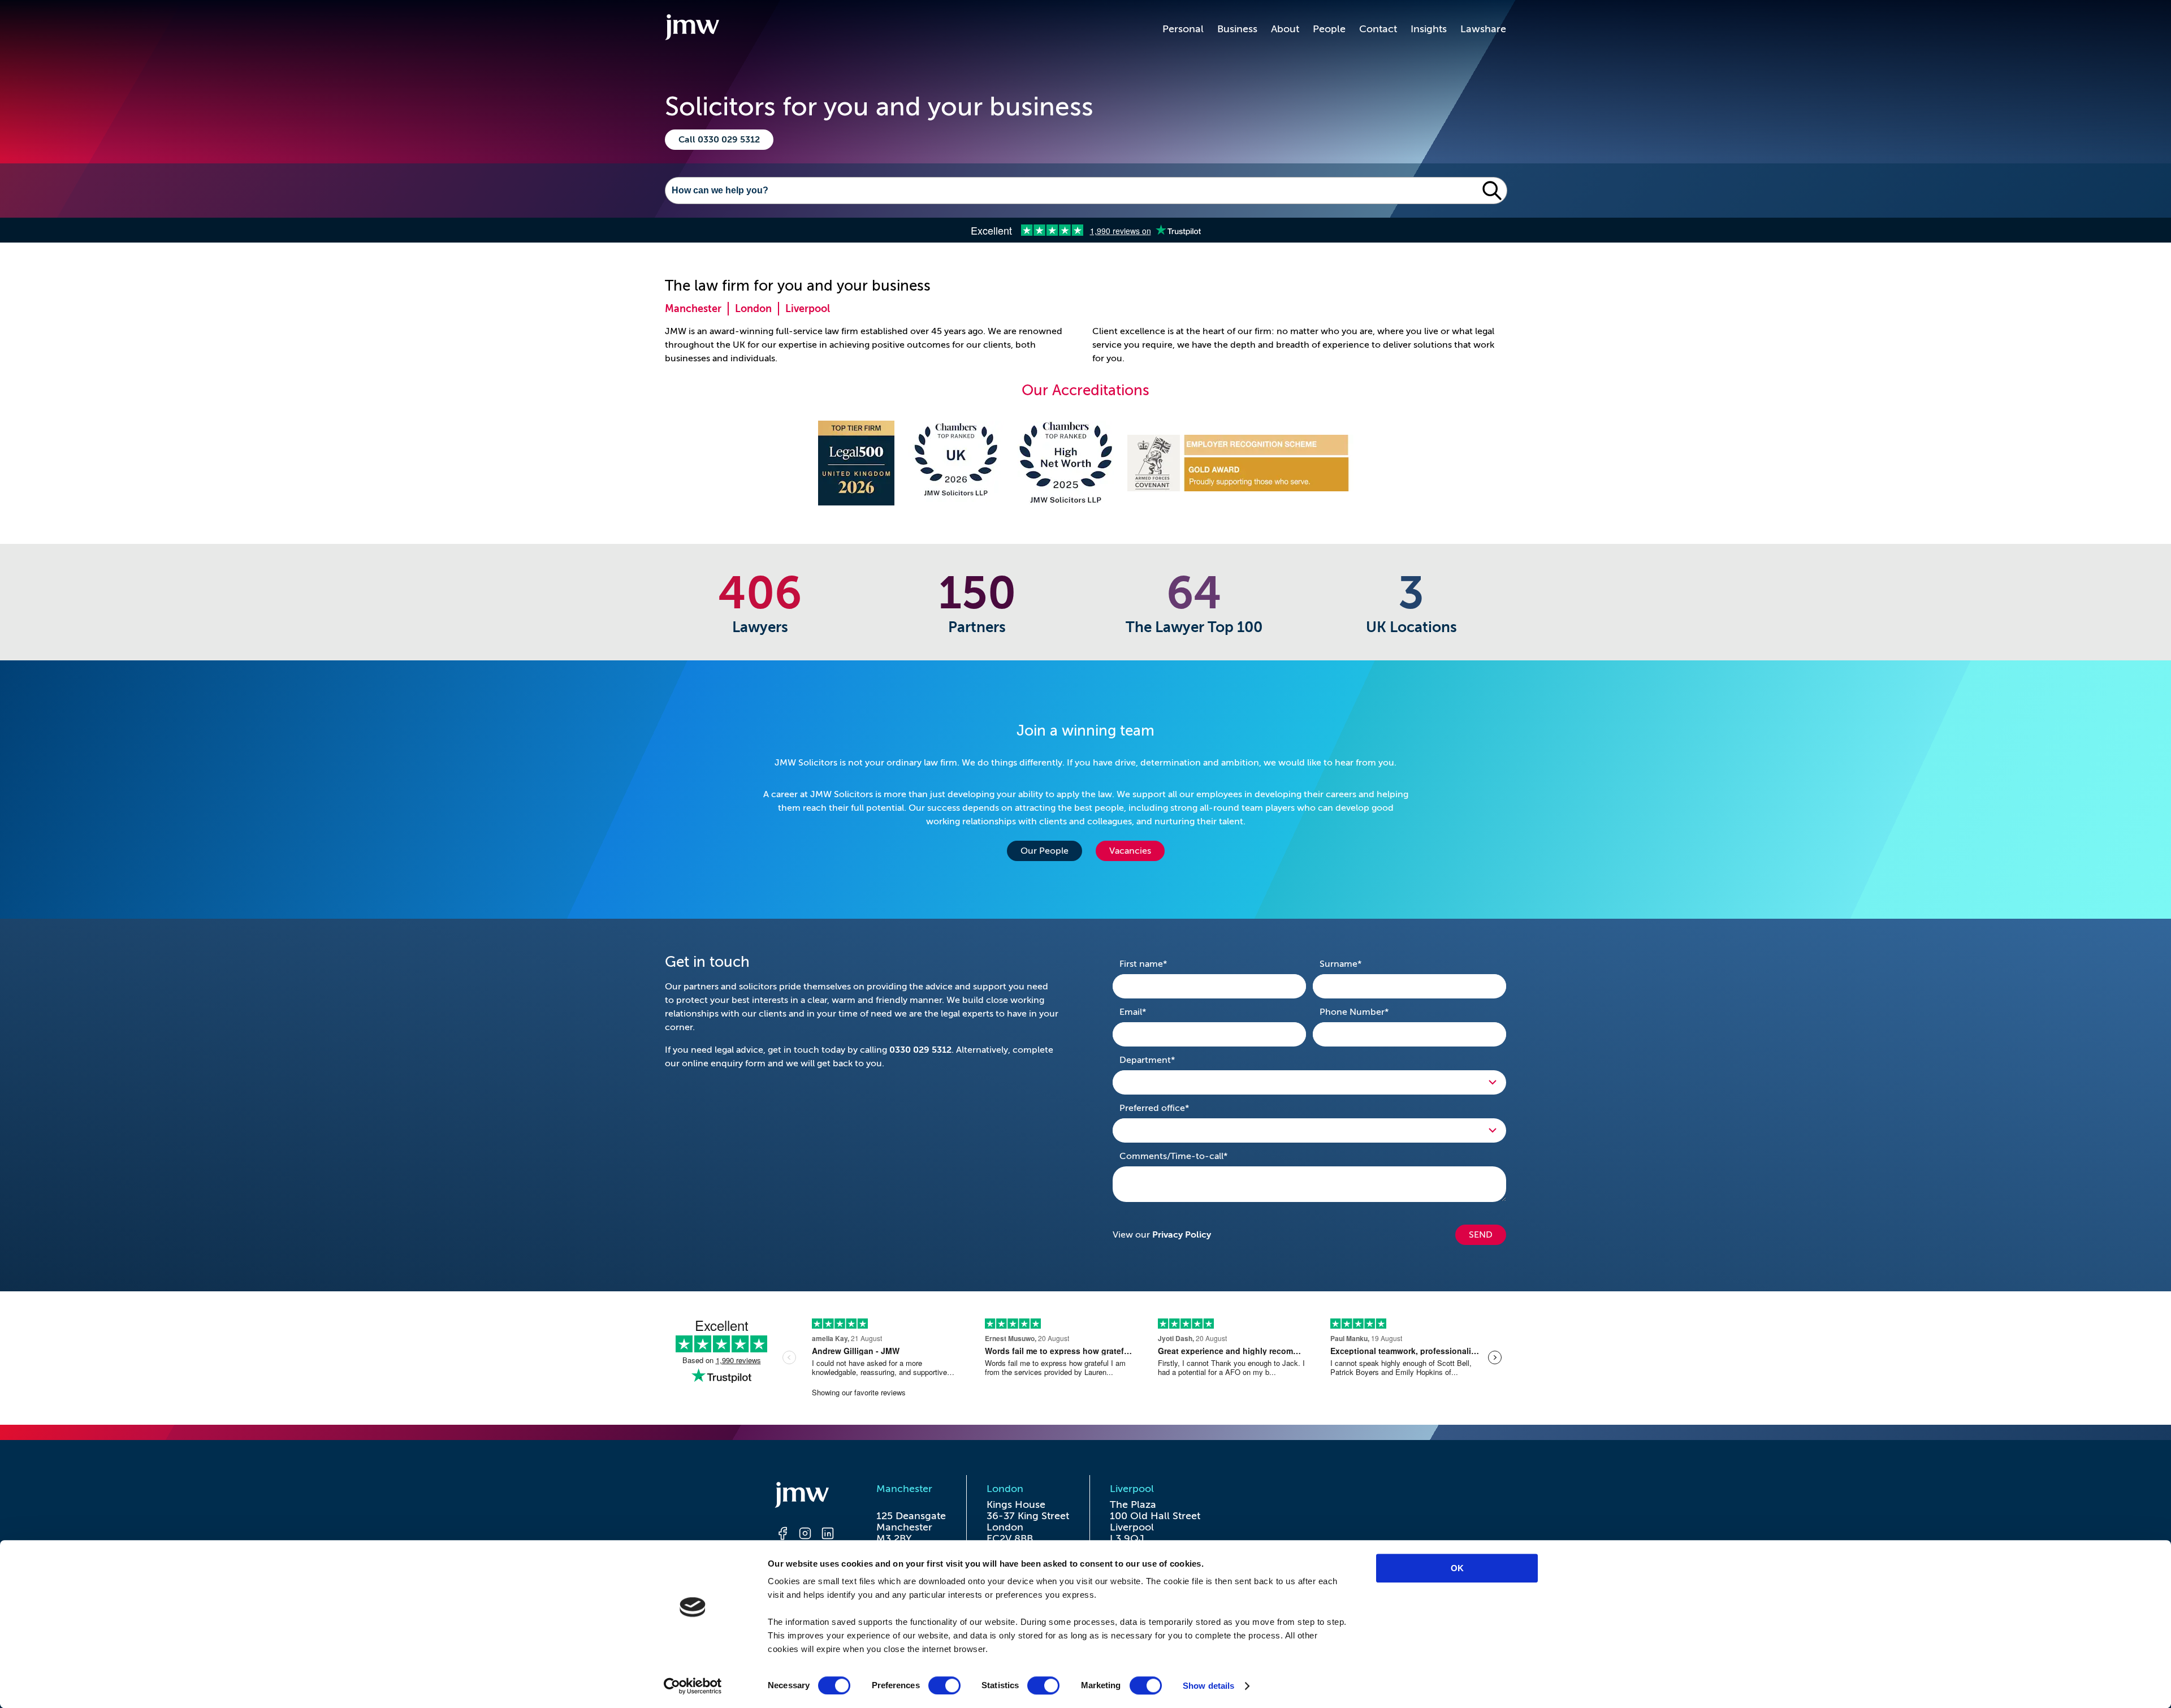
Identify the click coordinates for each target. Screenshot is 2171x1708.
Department (1165, 1060)
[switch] (944, 1685)
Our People (1045, 851)
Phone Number (1372, 1012)
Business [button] (1237, 29)
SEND (1481, 1235)
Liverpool (808, 309)
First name (1161, 964)
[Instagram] (805, 1535)
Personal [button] (1183, 29)
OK (1457, 1568)
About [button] (1285, 29)
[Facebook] (782, 1535)
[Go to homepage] (692, 29)
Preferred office (1172, 1108)
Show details (1208, 1686)
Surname (1358, 964)
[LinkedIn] (828, 1535)
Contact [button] (1378, 29)
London (753, 309)
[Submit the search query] (1492, 191)
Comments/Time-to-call (1191, 1156)
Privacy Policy (1182, 1235)
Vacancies (1130, 851)
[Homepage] (805, 1497)
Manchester (693, 309)
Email (1151, 1012)
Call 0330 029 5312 (719, 140)
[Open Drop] (1309, 1082)
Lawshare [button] (1483, 29)
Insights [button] (1429, 29)
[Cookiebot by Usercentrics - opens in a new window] (693, 1686)
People (1329, 29)
